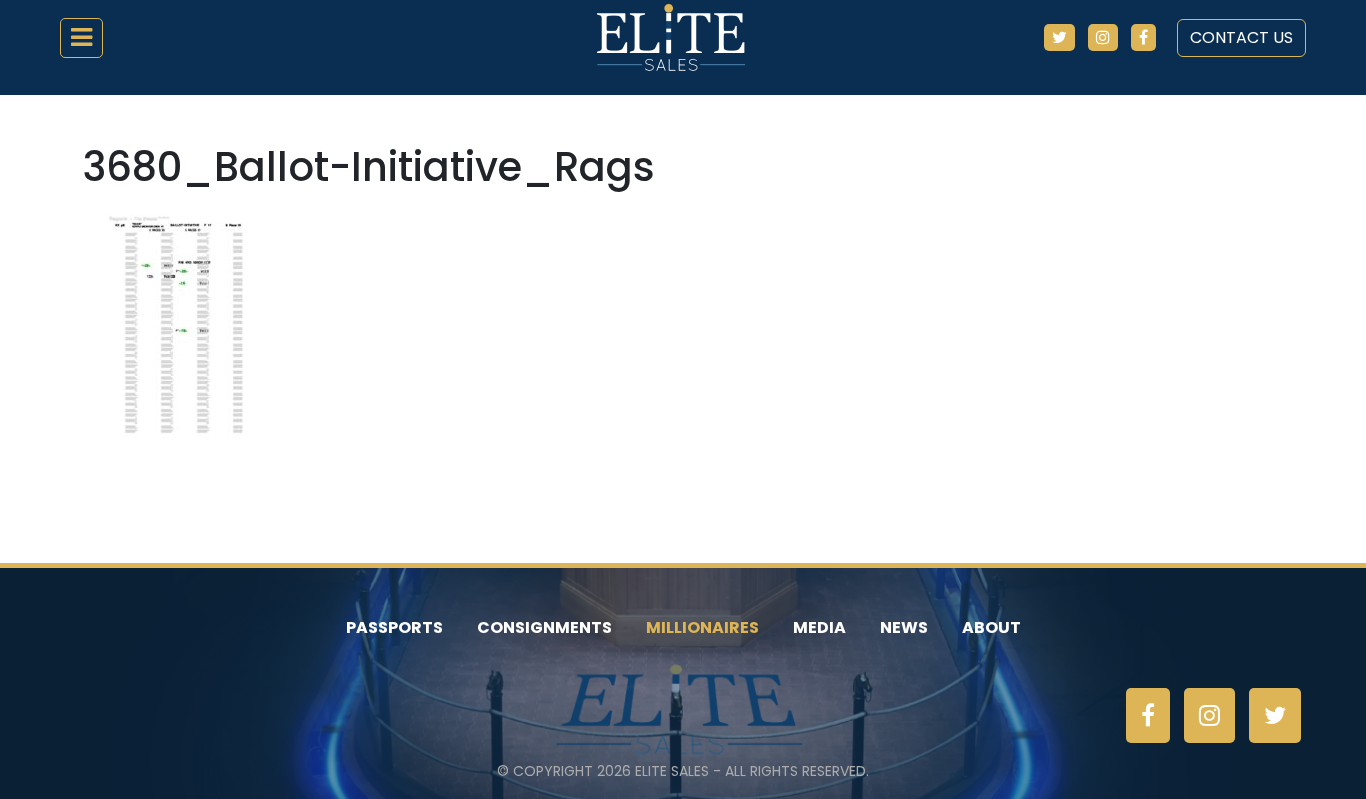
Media (819, 627)
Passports (394, 627)
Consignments (544, 627)
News (904, 627)
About (991, 627)
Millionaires (702, 627)
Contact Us (1241, 37)
